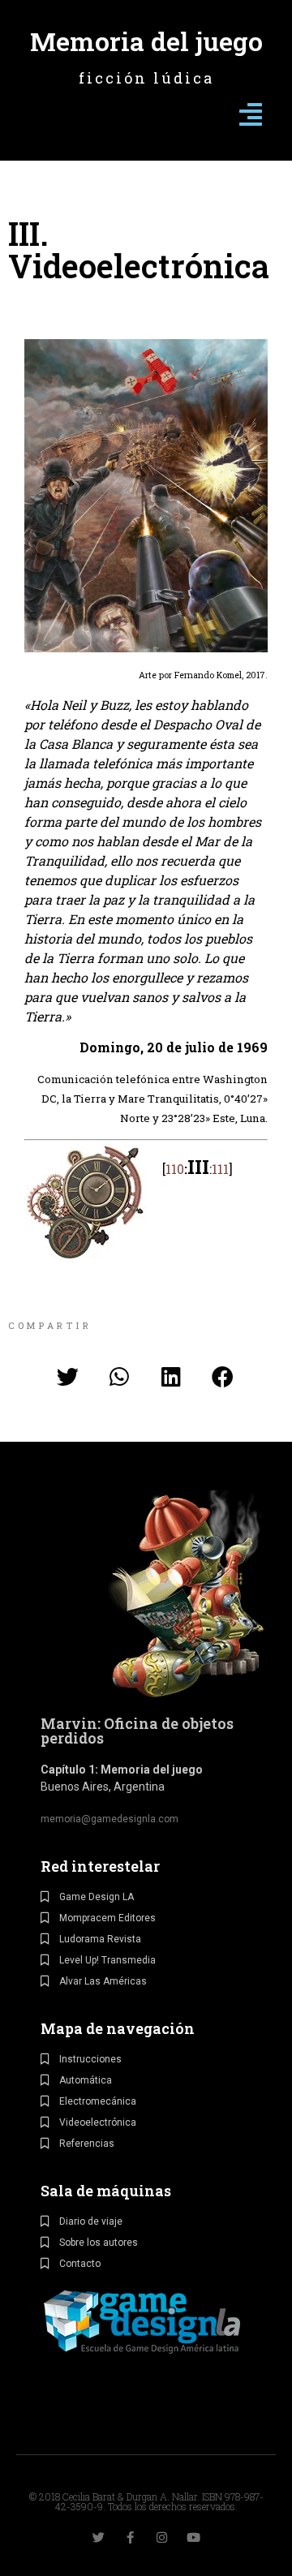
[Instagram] (162, 2537)
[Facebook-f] (130, 2537)
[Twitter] (99, 2537)
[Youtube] (193, 2537)
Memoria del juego (146, 41)
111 (220, 1169)
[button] (69, 1377)
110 (175, 1169)
